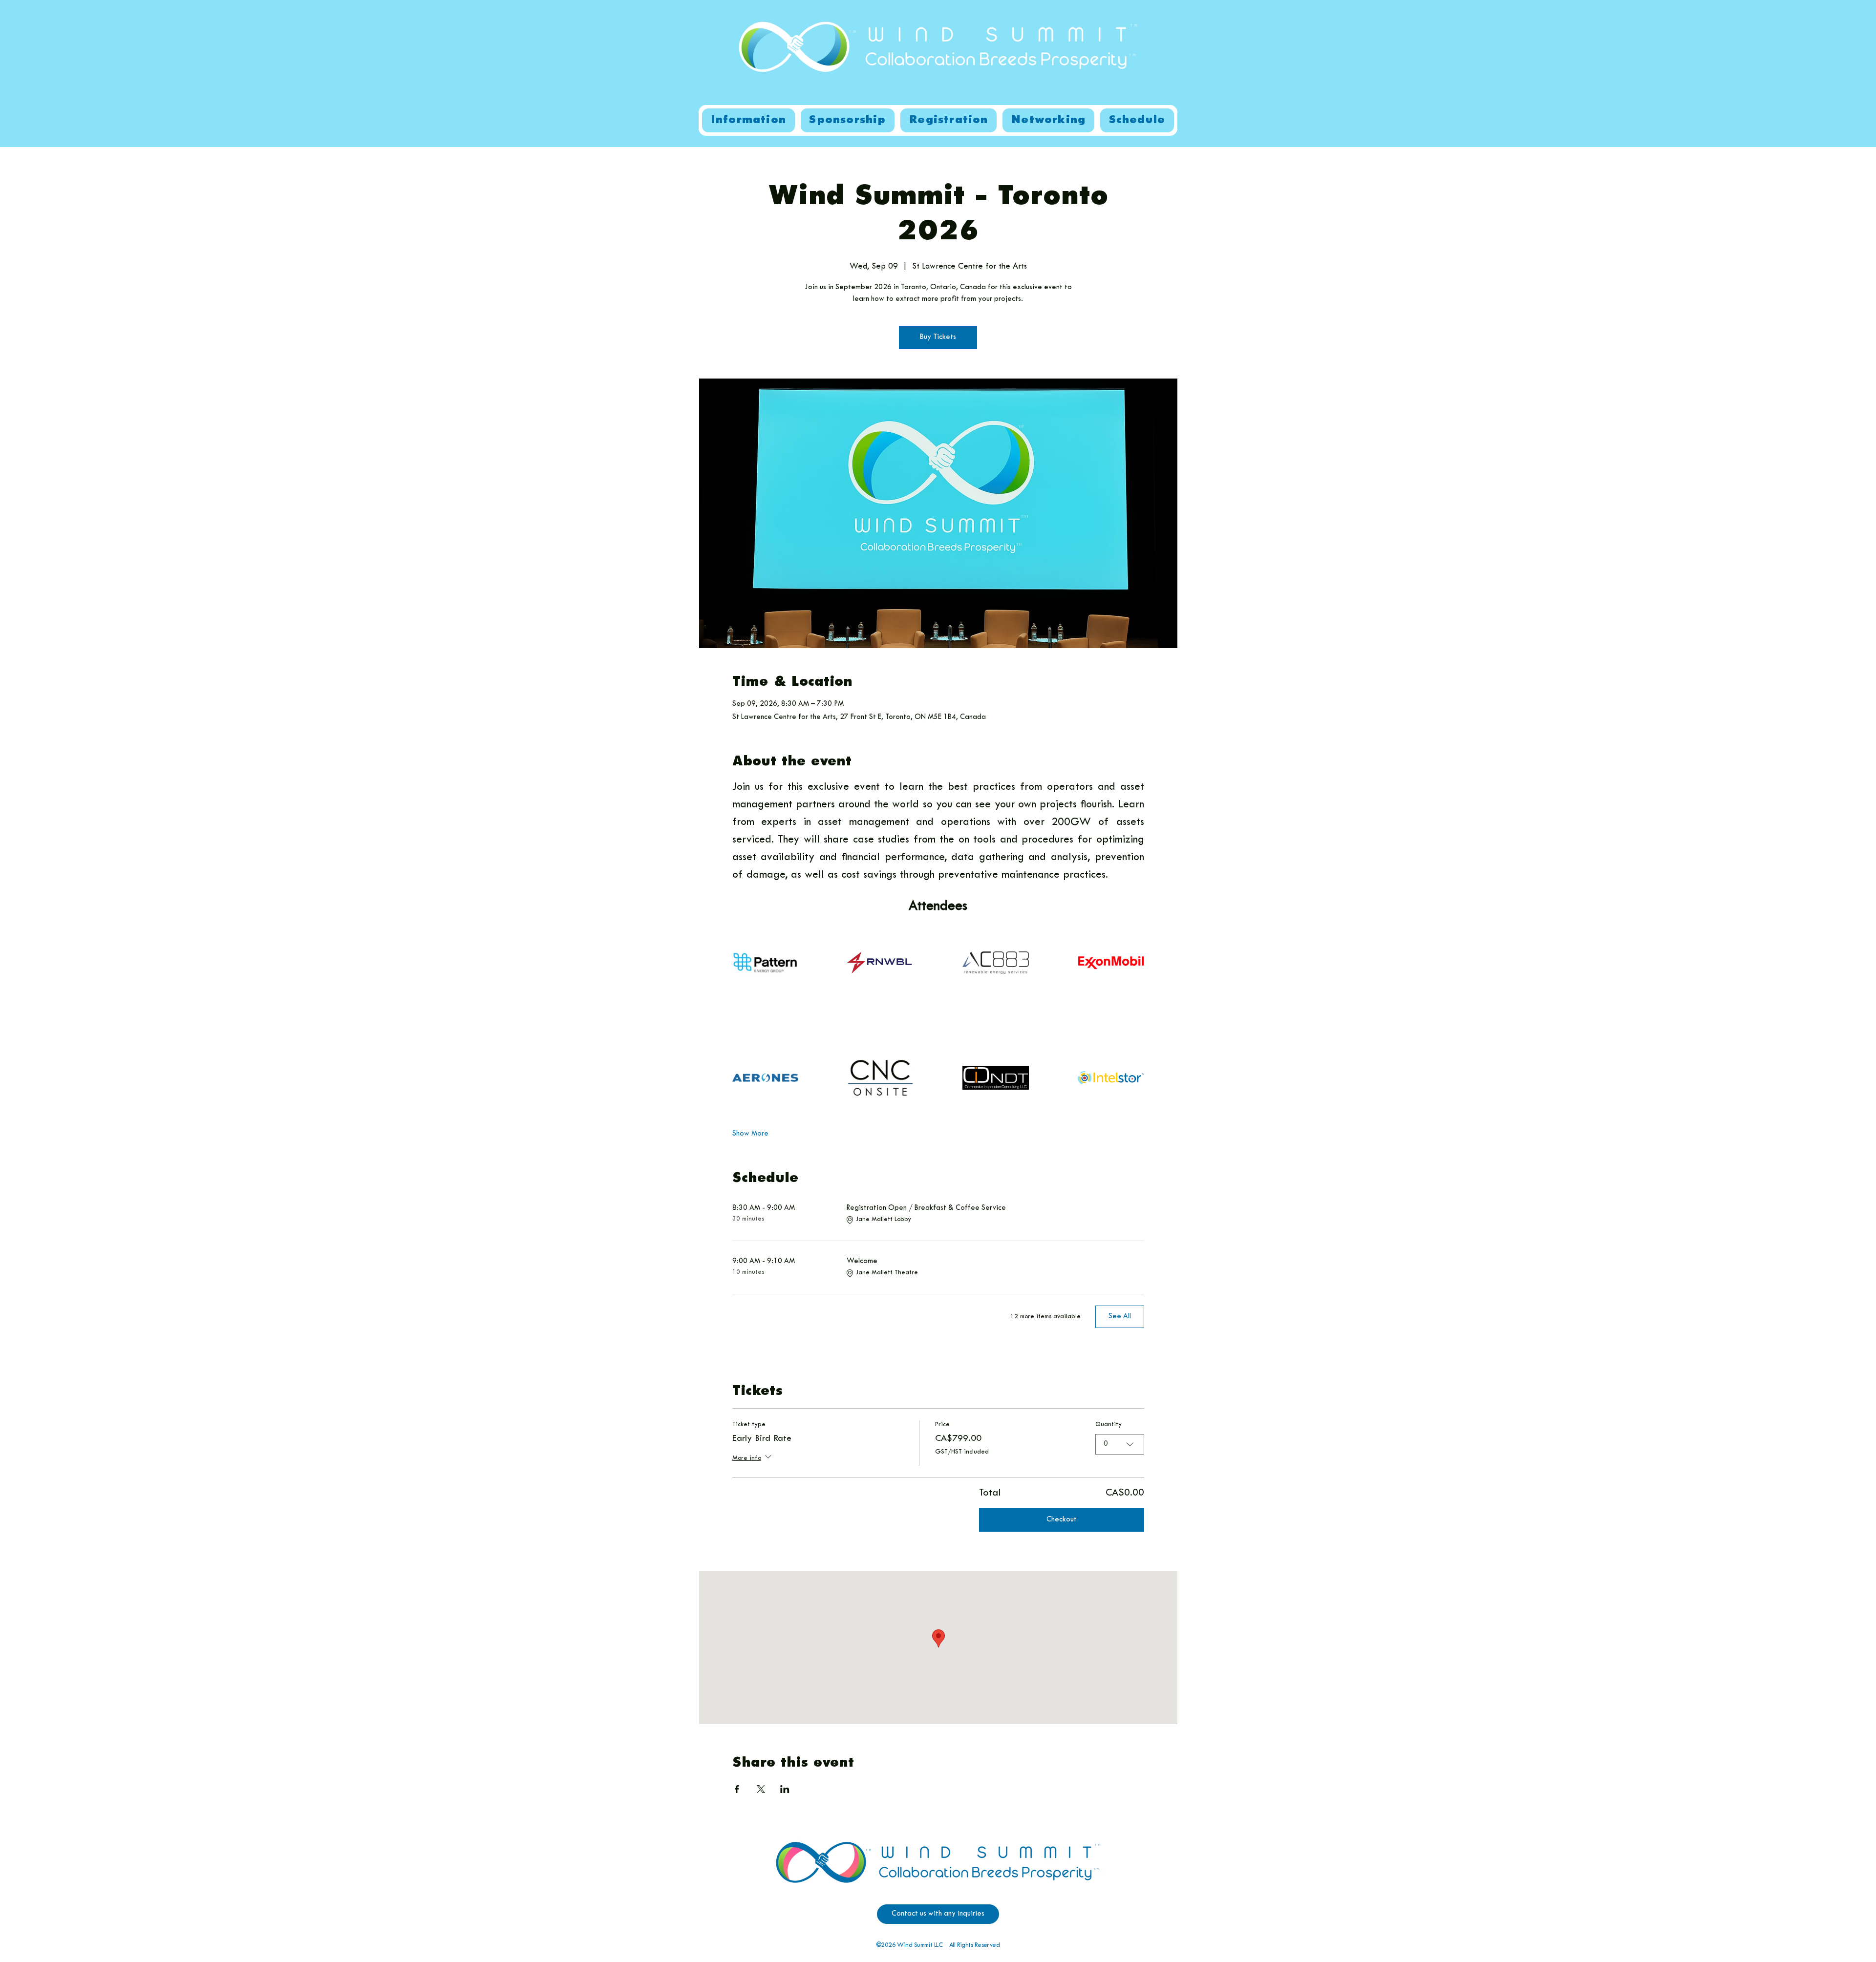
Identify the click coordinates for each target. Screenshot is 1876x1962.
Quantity (1109, 1425)
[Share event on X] (761, 1789)
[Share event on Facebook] (737, 1789)
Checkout (1062, 1520)
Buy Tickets (938, 337)
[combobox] (1120, 1444)
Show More (750, 1134)
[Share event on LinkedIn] (785, 1789)
